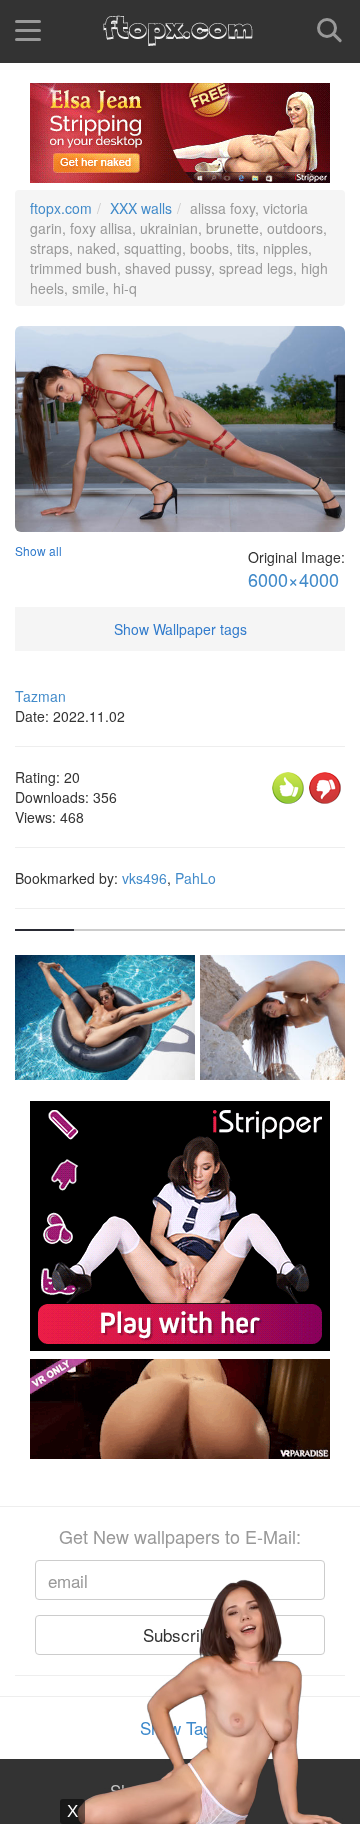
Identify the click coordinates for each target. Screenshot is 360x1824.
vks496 (144, 878)
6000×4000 (293, 579)
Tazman (40, 696)
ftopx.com (61, 208)
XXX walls (141, 208)
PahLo (195, 878)
